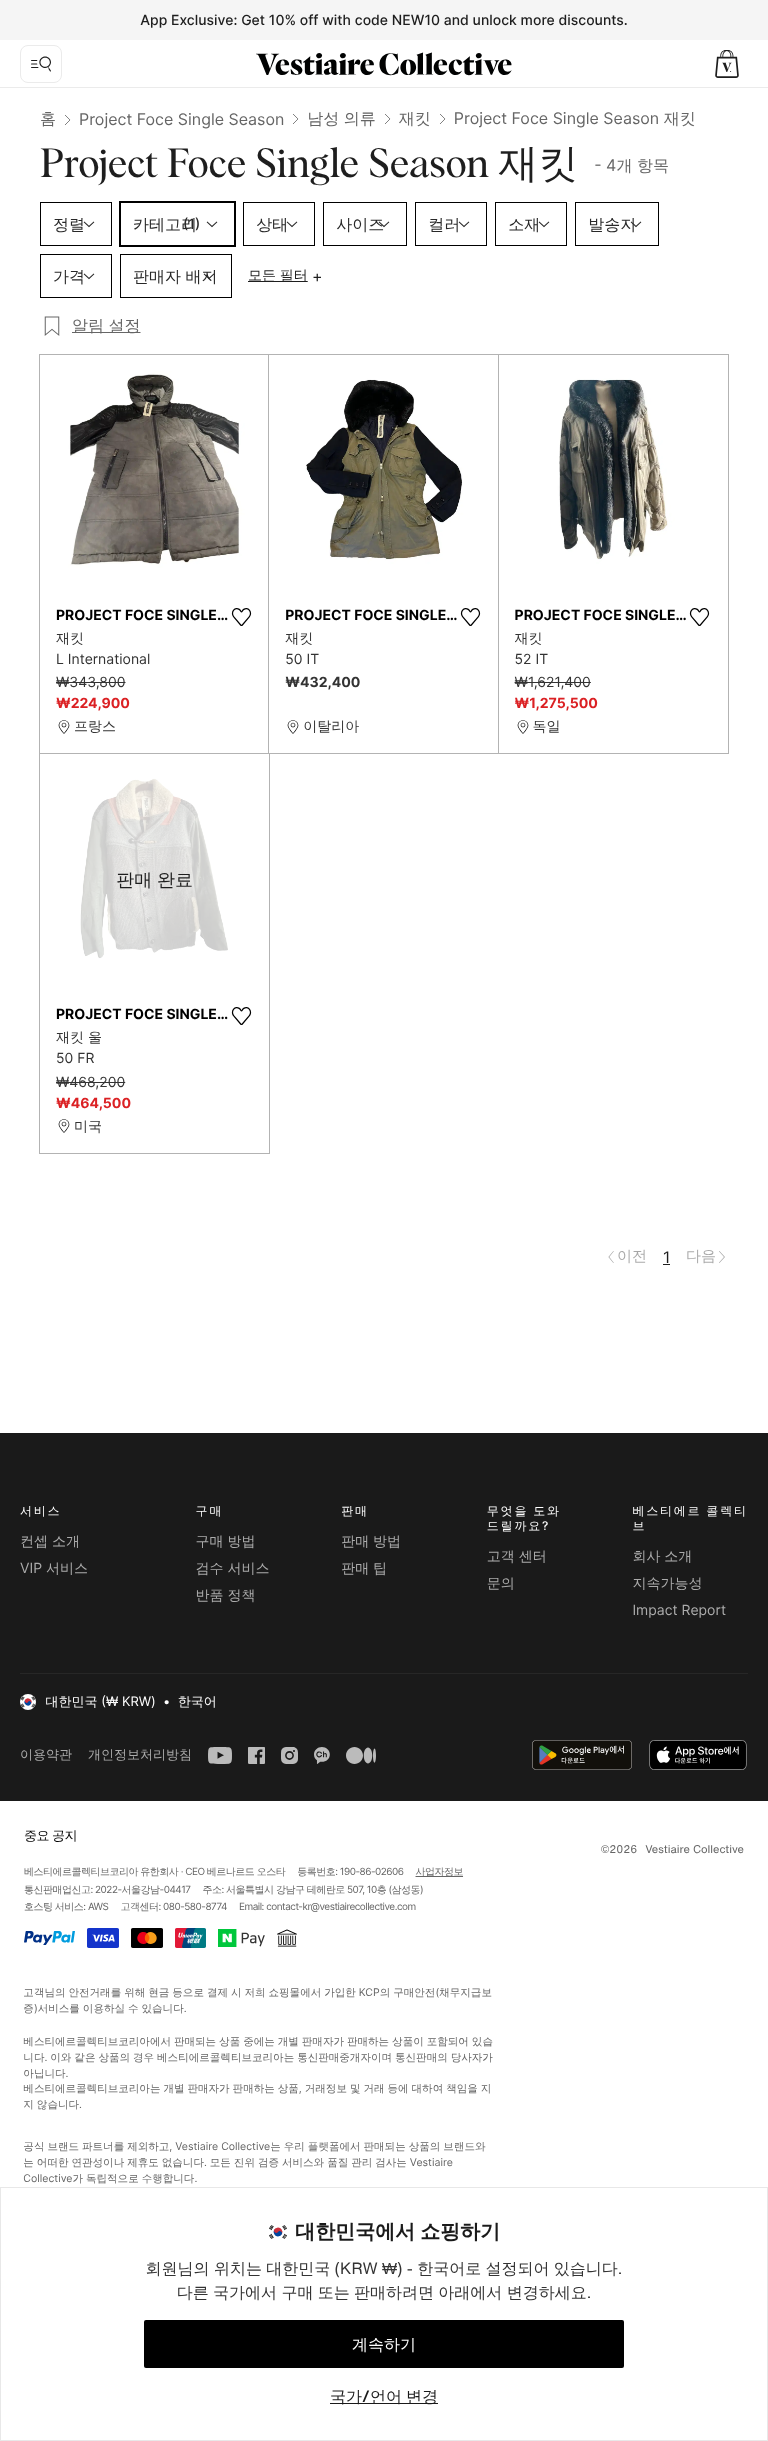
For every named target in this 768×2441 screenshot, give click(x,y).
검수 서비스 (233, 1568)
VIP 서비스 (54, 1568)
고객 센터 (517, 1556)
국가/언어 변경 (384, 2396)
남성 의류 (341, 118)
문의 (501, 1583)
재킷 (415, 118)
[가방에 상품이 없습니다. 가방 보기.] (727, 64)
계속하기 (384, 2344)
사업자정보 (440, 1872)
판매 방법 (371, 1541)
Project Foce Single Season (181, 119)
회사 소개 (662, 1556)
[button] (727, 64)
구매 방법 (226, 1541)
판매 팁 (364, 1568)
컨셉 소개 (50, 1541)
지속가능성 (667, 1583)
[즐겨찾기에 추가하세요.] (241, 617)
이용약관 (46, 1754)
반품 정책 (226, 1595)
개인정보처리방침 (140, 1754)
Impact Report (679, 1610)
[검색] (41, 64)
